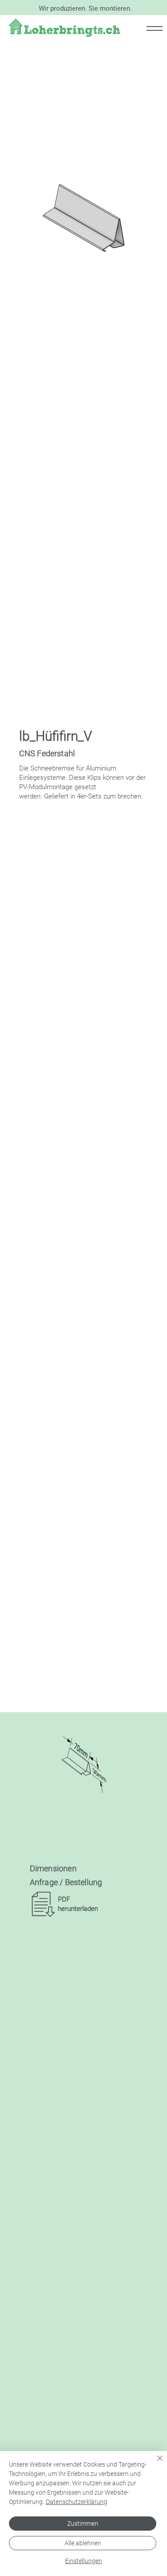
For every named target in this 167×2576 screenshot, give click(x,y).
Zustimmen (83, 2524)
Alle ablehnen (83, 2543)
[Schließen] (155, 2464)
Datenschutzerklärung (77, 2502)
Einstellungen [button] (83, 2561)
